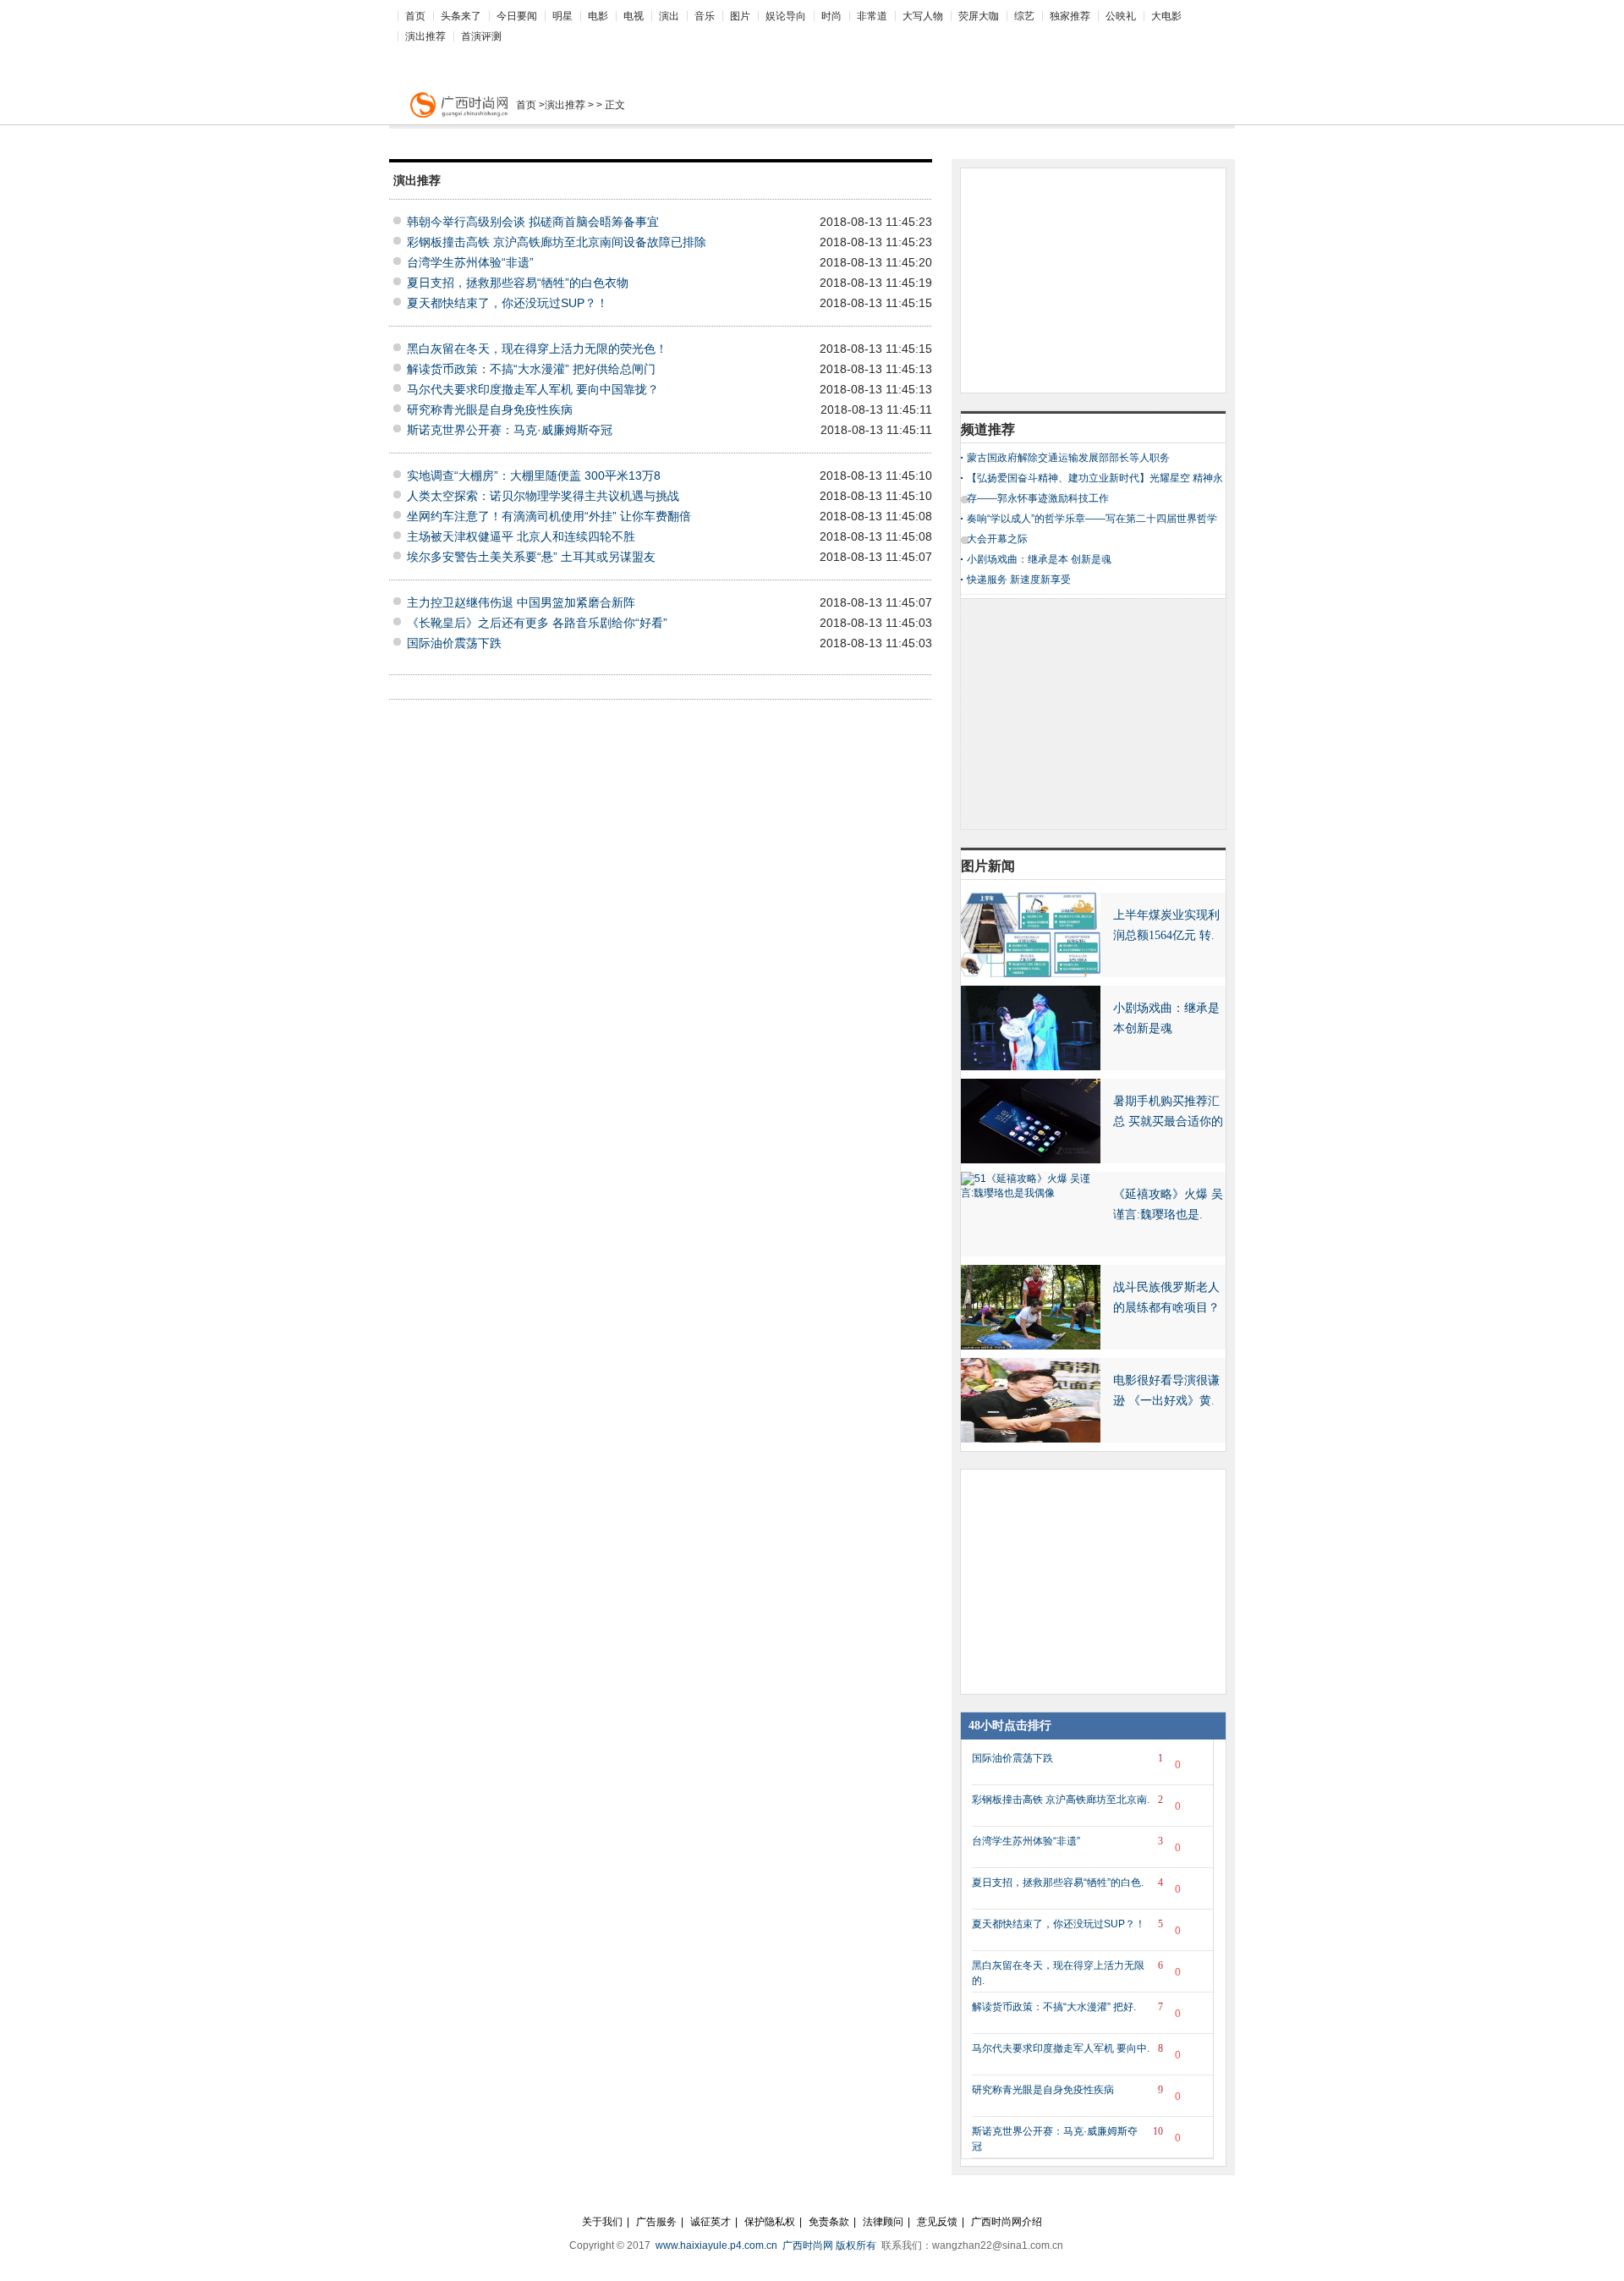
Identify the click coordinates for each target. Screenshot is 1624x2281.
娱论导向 (786, 16)
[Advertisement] (795, 56)
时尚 (831, 16)
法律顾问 (883, 2222)
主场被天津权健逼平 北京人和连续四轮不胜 (521, 536)
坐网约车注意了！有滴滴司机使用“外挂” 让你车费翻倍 (549, 516)
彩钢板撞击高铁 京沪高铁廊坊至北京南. (1076, 1803)
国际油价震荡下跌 (454, 643)
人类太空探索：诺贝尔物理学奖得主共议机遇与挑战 (543, 496)
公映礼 (1121, 16)
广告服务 (656, 2222)
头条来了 (461, 16)
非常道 (872, 16)
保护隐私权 (770, 2222)
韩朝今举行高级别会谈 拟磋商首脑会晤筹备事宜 (533, 222)
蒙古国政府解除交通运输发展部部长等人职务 (1068, 458)
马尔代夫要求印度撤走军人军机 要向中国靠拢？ (533, 389)
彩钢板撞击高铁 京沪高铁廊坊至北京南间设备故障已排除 (557, 242)
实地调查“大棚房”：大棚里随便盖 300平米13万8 (534, 475)
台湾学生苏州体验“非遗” (470, 262)
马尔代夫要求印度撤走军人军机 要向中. (1076, 2052)
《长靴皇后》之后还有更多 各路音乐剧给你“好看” (537, 623)
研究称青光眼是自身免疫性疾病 (490, 409)
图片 (740, 16)
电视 (634, 16)
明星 (562, 16)
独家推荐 (1070, 16)
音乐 (705, 16)
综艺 (1024, 16)
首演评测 (481, 36)
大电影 (1166, 16)
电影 (598, 16)
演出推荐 (425, 36)
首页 (415, 16)
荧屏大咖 (979, 16)
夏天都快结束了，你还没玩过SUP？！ (507, 303)
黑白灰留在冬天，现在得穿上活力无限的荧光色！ (537, 349)
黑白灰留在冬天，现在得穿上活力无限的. (1076, 1973)
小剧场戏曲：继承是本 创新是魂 (1039, 559)
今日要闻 (517, 16)
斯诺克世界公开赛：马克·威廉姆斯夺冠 (510, 430)
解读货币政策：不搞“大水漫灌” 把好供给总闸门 (531, 369)
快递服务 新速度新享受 (1019, 580)
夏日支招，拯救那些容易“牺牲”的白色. (1076, 1886)
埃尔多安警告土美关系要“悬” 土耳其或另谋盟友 (531, 557)
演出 (669, 16)
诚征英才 (710, 2222)
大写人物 (923, 16)
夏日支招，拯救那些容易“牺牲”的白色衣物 (518, 283)
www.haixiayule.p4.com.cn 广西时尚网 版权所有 (767, 2245)
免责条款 (829, 2222)
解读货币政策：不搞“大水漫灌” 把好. (1076, 2010)
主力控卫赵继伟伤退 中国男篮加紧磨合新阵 (521, 602)
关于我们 (602, 2222)
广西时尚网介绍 (1007, 2222)
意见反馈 (937, 2222)
